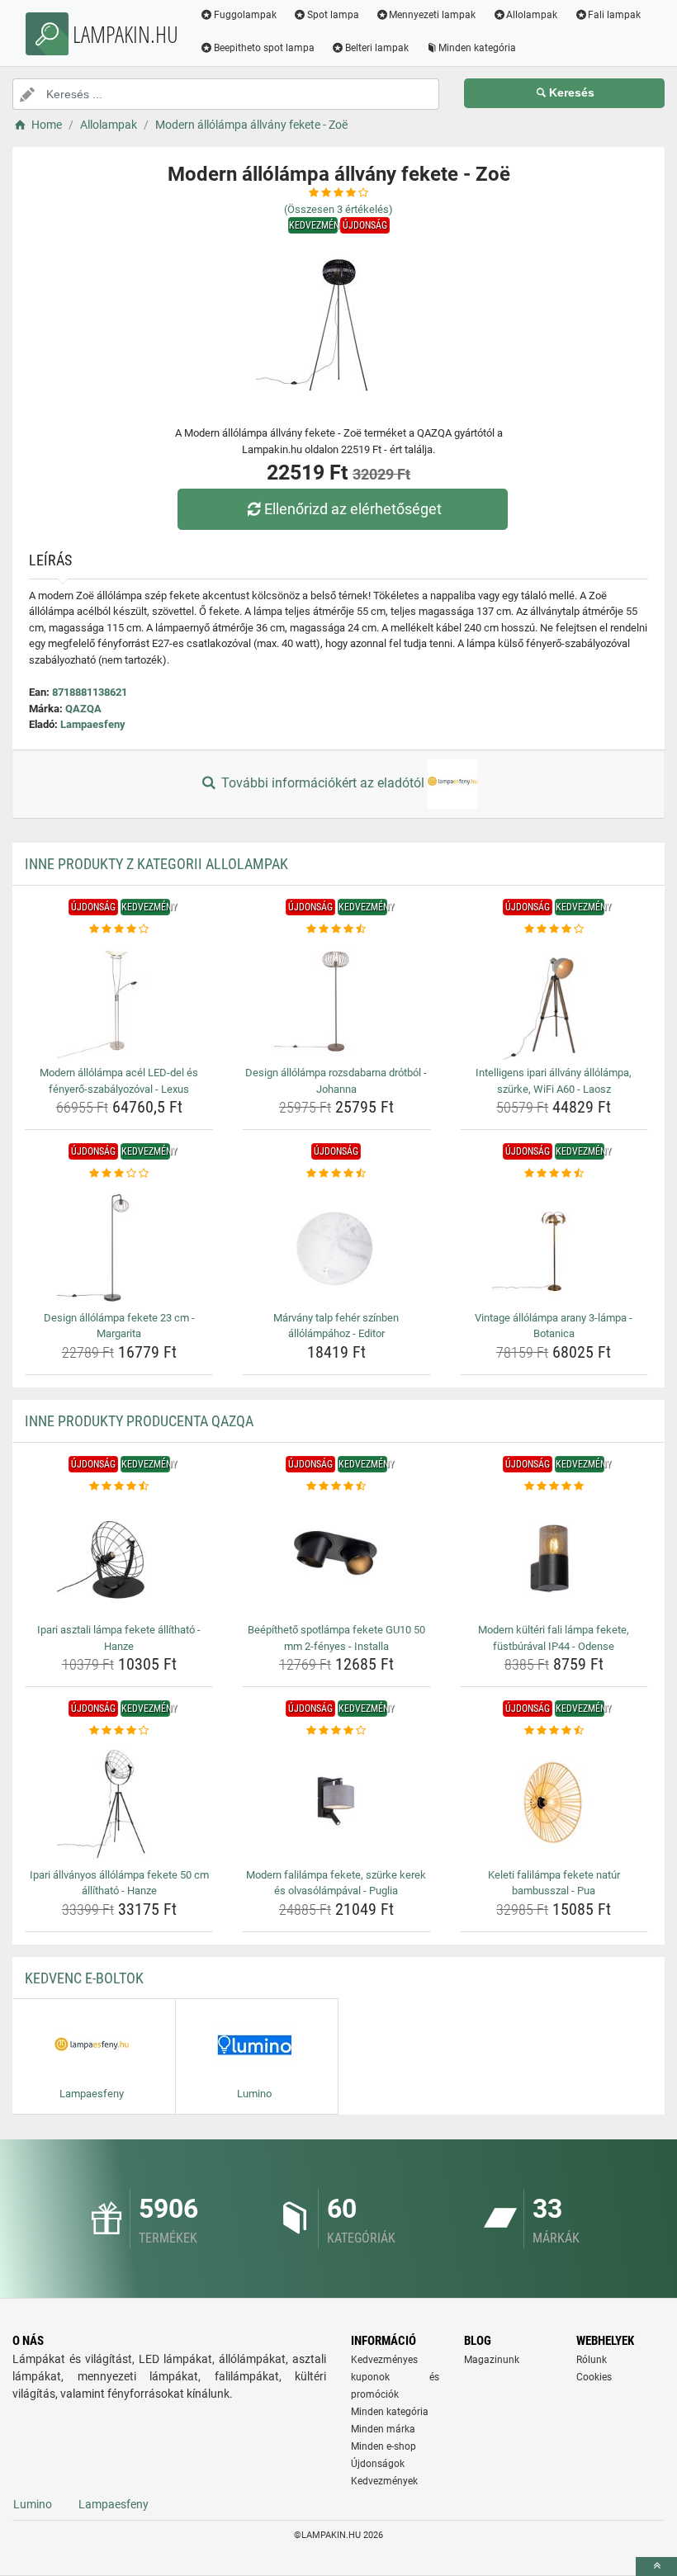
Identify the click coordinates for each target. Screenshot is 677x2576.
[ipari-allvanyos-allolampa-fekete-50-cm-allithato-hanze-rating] (119, 1731)
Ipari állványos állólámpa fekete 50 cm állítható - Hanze (119, 1883)
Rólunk (592, 2360)
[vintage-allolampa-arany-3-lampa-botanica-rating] (554, 1174)
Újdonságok (378, 2464)
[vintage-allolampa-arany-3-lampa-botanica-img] (554, 1244)
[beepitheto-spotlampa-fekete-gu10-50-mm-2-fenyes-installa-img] (336, 1556)
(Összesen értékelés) (338, 209)
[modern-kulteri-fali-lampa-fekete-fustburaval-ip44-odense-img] (554, 1556)
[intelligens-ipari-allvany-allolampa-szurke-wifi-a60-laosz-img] (554, 999)
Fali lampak (614, 15)
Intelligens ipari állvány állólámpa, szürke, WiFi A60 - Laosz (554, 1081)
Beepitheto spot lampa (264, 48)
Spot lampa (333, 15)
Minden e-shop (383, 2446)
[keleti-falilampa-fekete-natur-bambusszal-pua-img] (554, 1801)
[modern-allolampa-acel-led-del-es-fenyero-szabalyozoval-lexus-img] (119, 999)
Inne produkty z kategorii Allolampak (156, 864)
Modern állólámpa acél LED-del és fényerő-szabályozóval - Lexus (119, 1081)
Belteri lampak (377, 48)
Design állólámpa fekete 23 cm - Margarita (119, 1326)
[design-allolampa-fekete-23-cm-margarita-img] (119, 1244)
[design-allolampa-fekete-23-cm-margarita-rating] (119, 1174)
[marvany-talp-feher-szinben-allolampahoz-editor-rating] (336, 1174)
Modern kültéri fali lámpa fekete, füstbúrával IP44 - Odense (554, 1638)
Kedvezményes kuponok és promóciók (395, 2377)
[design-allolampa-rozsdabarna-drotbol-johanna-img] (336, 999)
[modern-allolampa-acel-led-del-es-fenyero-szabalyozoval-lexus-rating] (119, 929)
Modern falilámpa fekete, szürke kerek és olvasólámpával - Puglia (336, 1883)
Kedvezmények (384, 2481)
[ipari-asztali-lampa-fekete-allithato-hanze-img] (119, 1556)
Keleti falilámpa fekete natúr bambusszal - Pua (554, 1883)
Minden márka (383, 2429)
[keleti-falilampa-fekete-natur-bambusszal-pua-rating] (554, 1731)
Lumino (33, 2504)
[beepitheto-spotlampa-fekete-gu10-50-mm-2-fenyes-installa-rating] (336, 1487)
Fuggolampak (245, 15)
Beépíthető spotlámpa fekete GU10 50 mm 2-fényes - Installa (336, 1638)
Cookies (594, 2377)
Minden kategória (477, 48)
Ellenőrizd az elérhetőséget (353, 509)
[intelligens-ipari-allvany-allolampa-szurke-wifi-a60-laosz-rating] (554, 929)
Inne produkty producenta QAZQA (139, 1421)
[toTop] (656, 2567)
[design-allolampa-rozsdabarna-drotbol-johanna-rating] (336, 929)
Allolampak (532, 15)
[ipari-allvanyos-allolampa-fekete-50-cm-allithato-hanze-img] (119, 1801)
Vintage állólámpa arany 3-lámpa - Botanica (554, 1326)
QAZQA (83, 709)
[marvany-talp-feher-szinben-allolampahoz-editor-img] (336, 1244)
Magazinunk (492, 2360)
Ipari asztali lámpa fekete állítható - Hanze (119, 1638)
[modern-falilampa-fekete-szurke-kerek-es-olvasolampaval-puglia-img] (336, 1801)
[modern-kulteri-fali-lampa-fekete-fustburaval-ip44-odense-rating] (554, 1487)
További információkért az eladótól (323, 783)
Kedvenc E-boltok (84, 1978)
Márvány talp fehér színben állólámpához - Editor (336, 1326)
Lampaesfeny (93, 724)
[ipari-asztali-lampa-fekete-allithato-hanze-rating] (119, 1487)
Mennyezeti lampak (432, 15)
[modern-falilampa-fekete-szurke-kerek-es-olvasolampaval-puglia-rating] (336, 1731)
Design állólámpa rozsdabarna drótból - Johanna (336, 1081)
